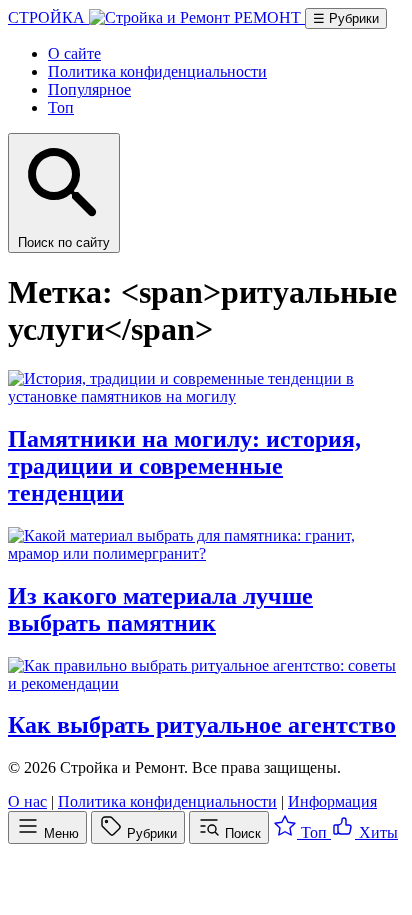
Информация (332, 801)
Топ (61, 107)
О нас (27, 801)
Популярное (89, 89)
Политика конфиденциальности (157, 71)
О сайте (74, 53)
